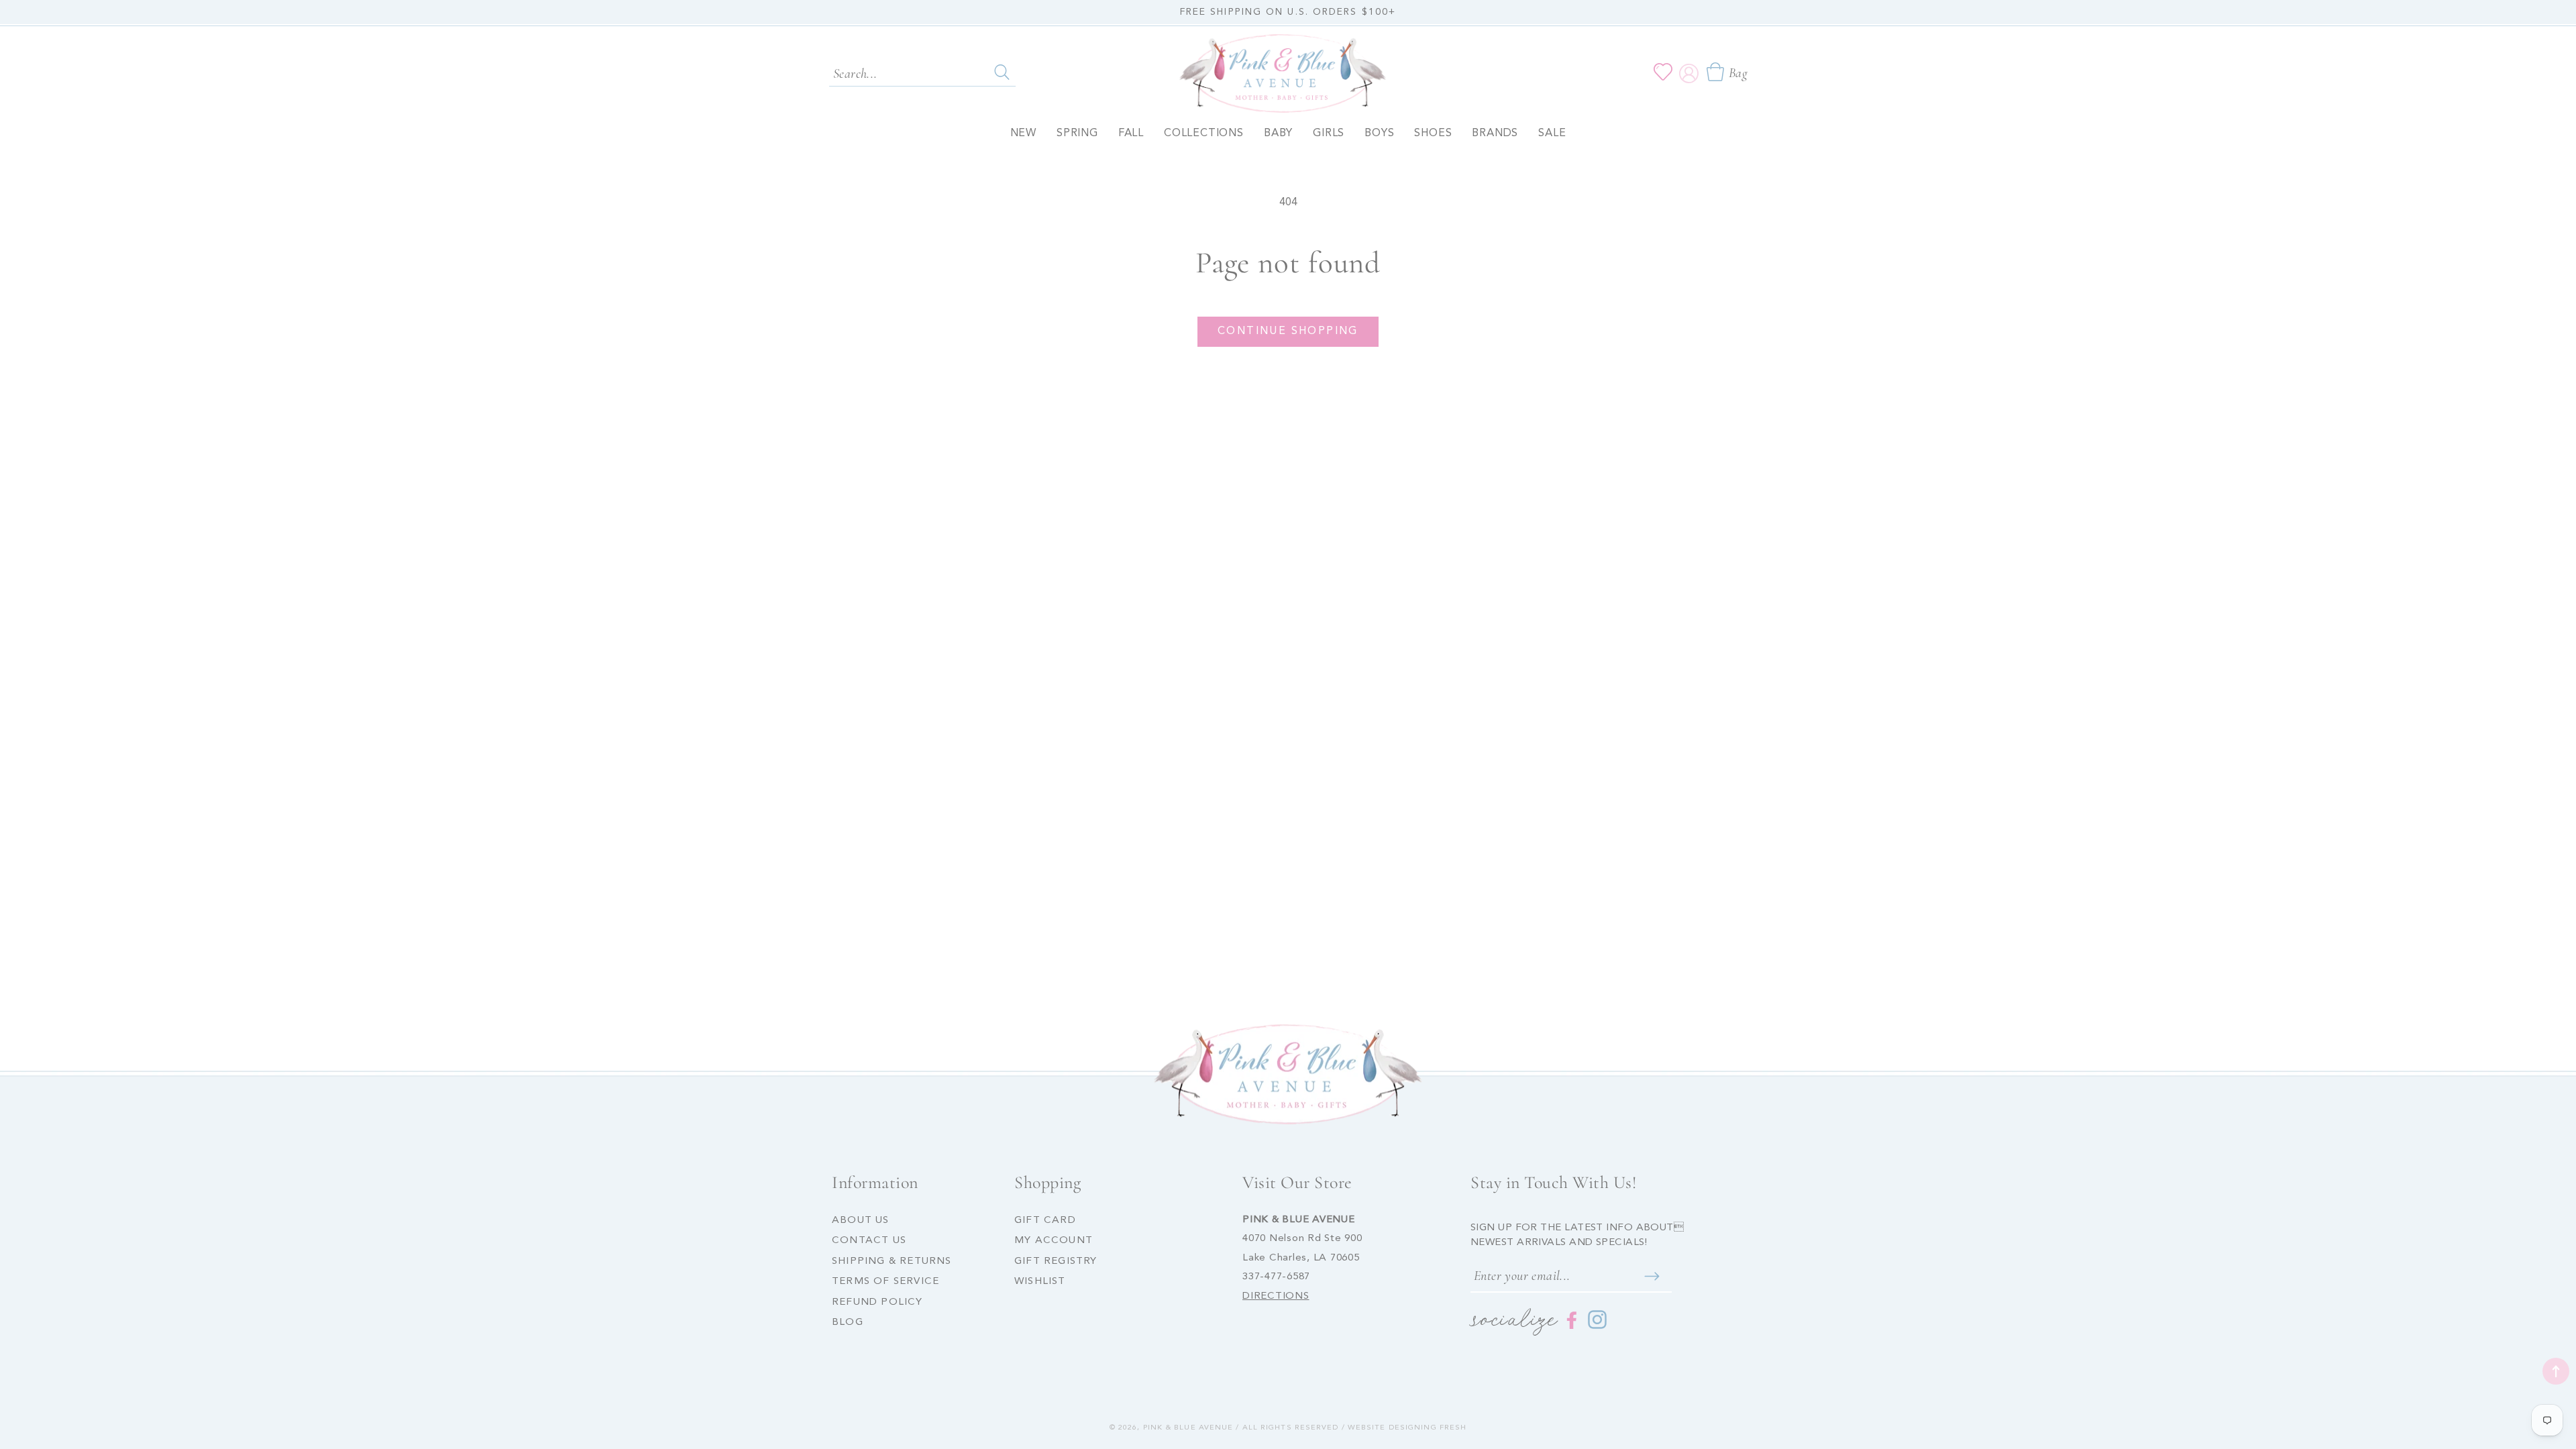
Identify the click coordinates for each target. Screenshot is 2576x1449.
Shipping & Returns (892, 1262)
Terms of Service (885, 1282)
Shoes (1433, 133)
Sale (1552, 133)
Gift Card (1045, 1221)
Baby (1278, 133)
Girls (1329, 133)
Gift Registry (1056, 1262)
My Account (1054, 1241)
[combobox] (922, 72)
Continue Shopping (1288, 331)
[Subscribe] (1652, 1277)
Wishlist (1040, 1282)
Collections (1204, 133)
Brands (1495, 133)
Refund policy (877, 1302)
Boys (1379, 133)
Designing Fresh (1428, 1428)
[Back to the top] (2556, 1371)
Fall (1131, 133)
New (1023, 133)
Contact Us (869, 1241)
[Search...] (1002, 72)
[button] (1726, 72)
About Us (861, 1221)
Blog (848, 1323)
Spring (1077, 133)
